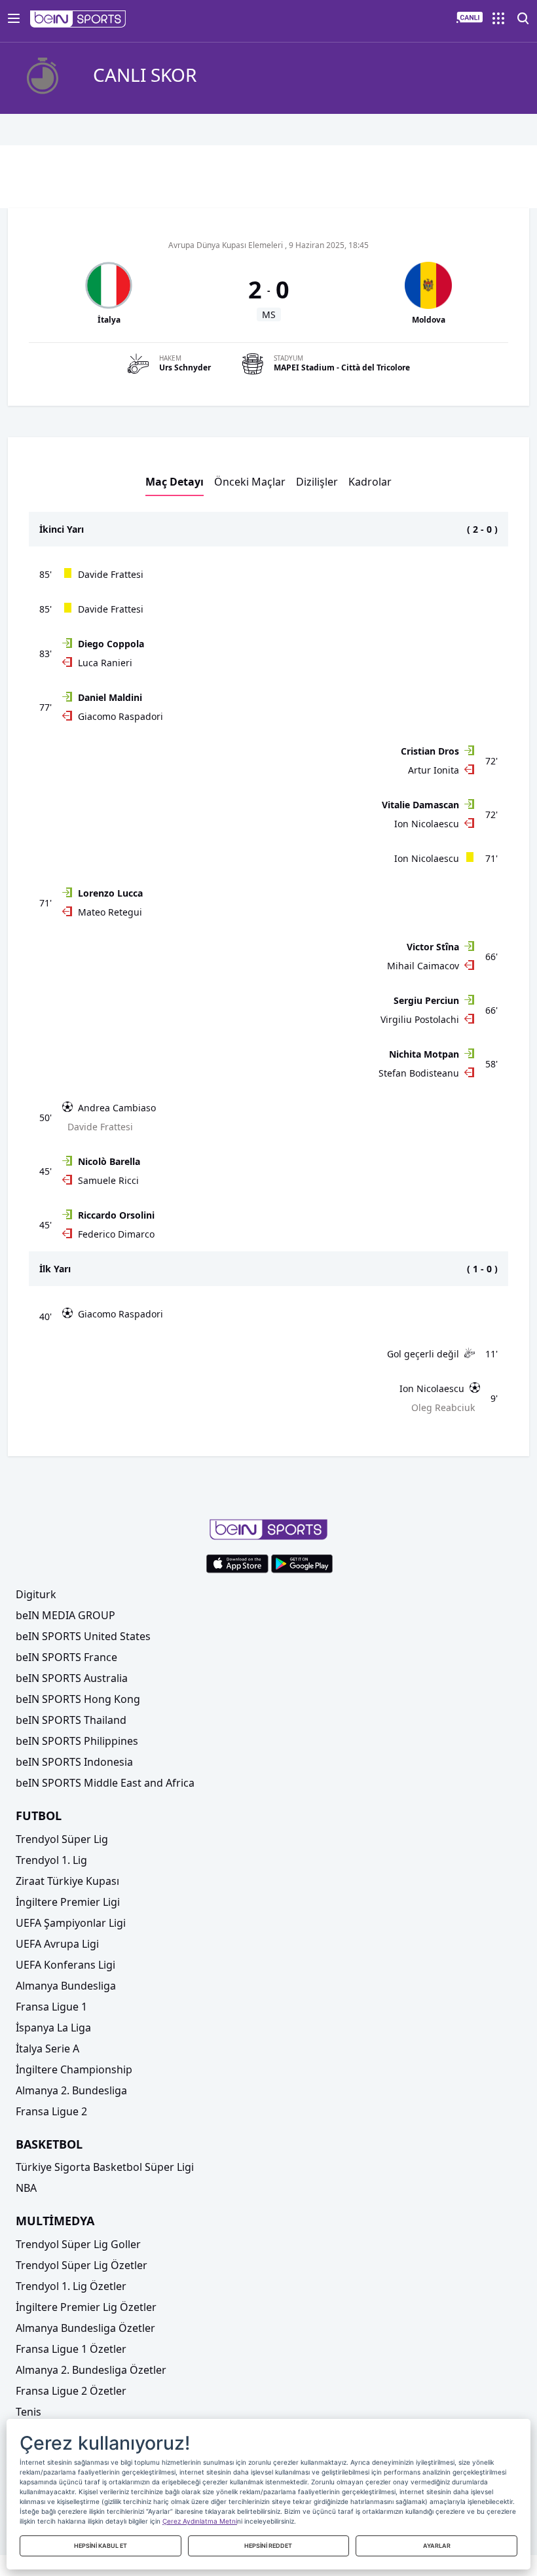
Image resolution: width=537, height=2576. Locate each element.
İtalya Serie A (47, 2048)
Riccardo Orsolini (116, 1215)
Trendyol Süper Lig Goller (78, 2244)
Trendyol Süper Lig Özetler (82, 2265)
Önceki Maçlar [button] (250, 482)
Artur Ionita (434, 770)
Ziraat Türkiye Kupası (67, 1881)
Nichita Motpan (424, 1054)
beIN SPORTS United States (83, 1636)
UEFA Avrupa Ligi (57, 1944)
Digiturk (36, 1594)
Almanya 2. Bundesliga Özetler (91, 2370)
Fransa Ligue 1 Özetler (71, 2349)
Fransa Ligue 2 (51, 2111)
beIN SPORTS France (66, 1657)
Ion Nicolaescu (427, 824)
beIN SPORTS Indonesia (74, 1762)
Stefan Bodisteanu (419, 1073)
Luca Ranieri (105, 663)
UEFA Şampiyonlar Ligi (71, 1923)
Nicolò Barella (109, 1161)
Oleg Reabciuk (443, 1407)
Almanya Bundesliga (66, 1986)
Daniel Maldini (110, 697)
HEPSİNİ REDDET (268, 2546)
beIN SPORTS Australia (72, 1678)
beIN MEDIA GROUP (65, 1615)
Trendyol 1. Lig (51, 1860)
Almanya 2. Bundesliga (71, 2090)
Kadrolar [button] (370, 482)
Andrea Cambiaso (117, 1108)
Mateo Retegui (110, 912)
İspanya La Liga (53, 2028)
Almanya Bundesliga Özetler (85, 2328)
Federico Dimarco (116, 1234)
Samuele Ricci (108, 1180)
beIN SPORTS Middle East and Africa (105, 1783)
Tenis (28, 2412)
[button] (78, 19)
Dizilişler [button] (317, 482)
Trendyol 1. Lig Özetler (71, 2286)
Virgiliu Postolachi (420, 1019)
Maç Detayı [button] (175, 482)
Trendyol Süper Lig (62, 1839)
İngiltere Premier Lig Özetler (86, 2307)
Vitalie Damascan (420, 805)
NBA (26, 2188)
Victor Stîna (433, 947)
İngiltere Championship (74, 2069)
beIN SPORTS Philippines (77, 1741)
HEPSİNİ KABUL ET (101, 2546)
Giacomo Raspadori (120, 716)
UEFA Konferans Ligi (65, 1965)
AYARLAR (437, 2546)
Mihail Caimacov (423, 966)
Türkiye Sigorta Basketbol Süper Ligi (105, 2167)
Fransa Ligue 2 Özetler (71, 2391)
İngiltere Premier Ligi (68, 1902)
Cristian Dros (430, 751)
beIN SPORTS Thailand (71, 1720)
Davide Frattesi (111, 574)
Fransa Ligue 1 (51, 2007)
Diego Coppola (111, 644)
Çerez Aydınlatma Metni (200, 2521)
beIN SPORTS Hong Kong (78, 1699)
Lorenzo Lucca (110, 893)
